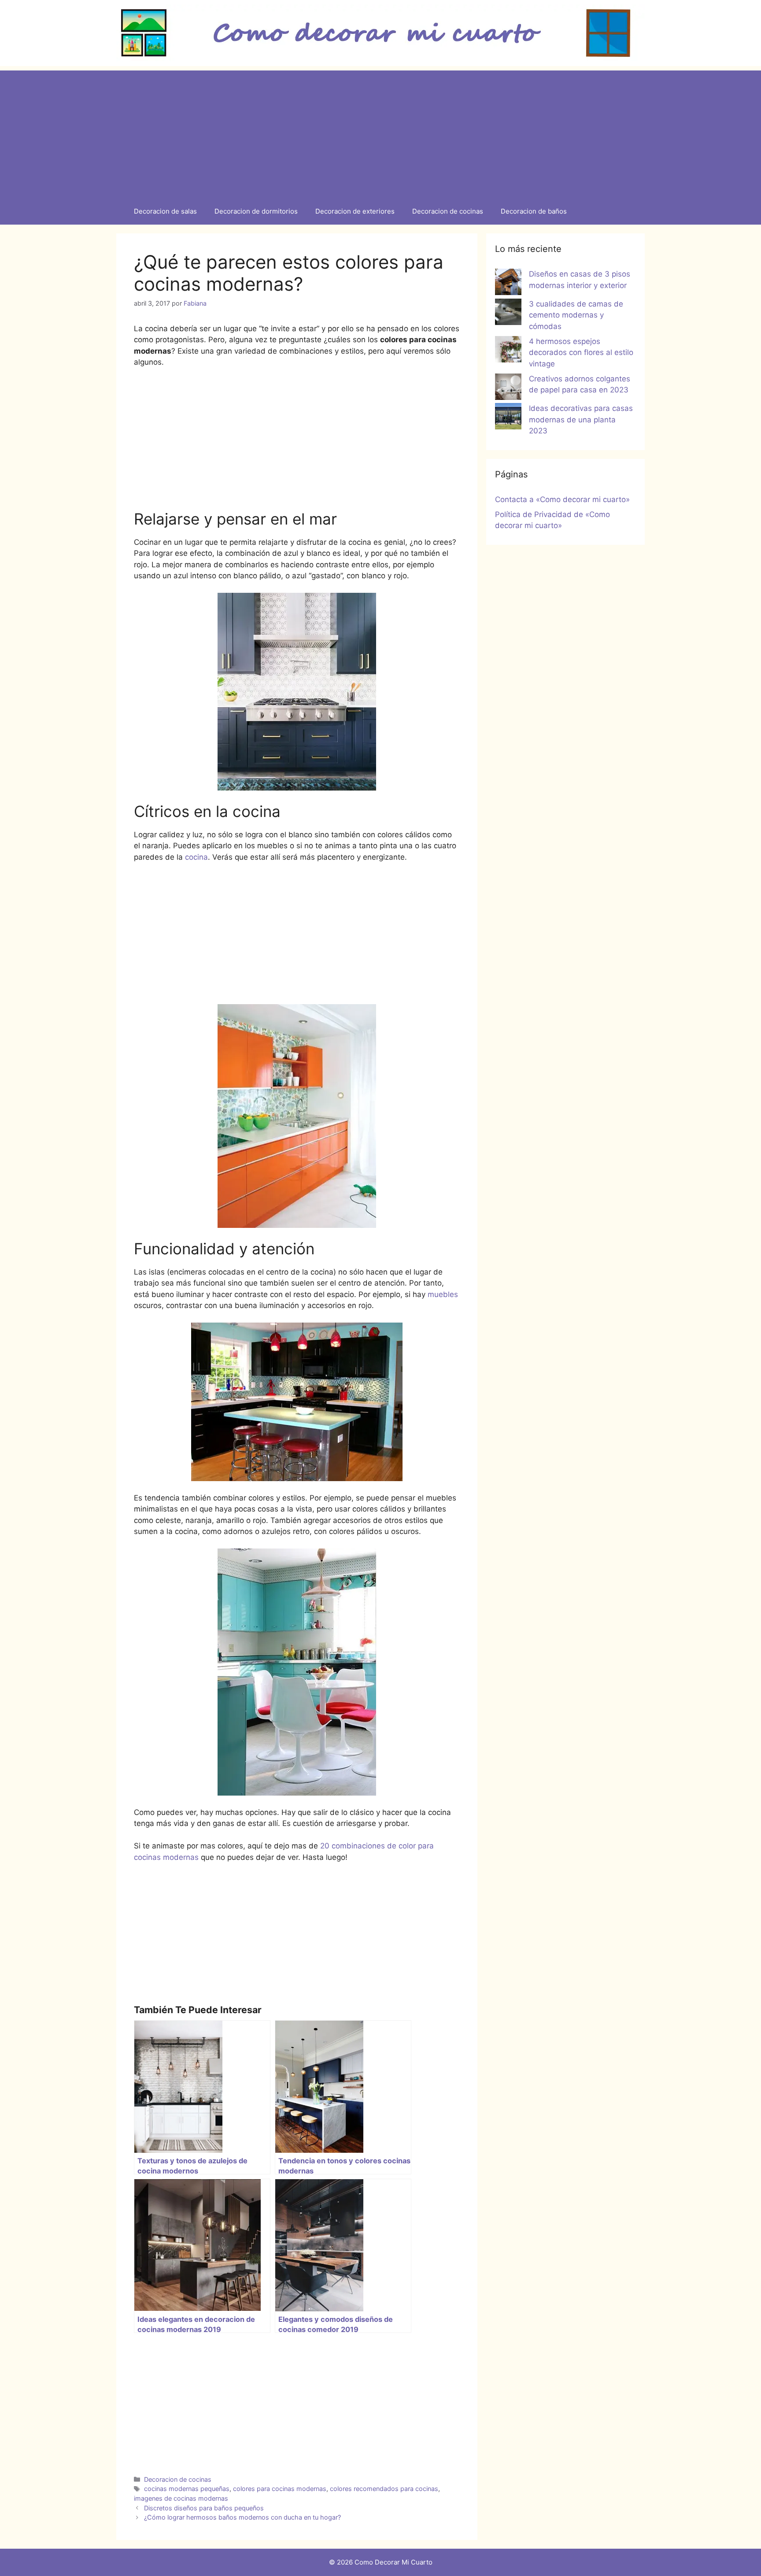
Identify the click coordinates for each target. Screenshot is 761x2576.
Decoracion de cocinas (448, 211)
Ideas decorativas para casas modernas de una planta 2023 (581, 419)
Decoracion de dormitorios (256, 211)
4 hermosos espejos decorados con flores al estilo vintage (581, 353)
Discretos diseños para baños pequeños (204, 2508)
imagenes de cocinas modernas (181, 2498)
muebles (443, 1294)
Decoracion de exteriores (355, 211)
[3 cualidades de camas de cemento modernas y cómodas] (508, 314)
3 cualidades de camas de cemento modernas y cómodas (576, 315)
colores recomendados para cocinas (384, 2489)
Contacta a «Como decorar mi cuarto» (562, 499)
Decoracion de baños (534, 211)
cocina (196, 857)
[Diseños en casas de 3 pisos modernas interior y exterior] (508, 284)
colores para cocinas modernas (280, 2489)
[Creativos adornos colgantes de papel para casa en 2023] (508, 388)
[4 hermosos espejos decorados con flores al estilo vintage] (508, 351)
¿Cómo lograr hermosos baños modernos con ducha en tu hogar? (242, 2517)
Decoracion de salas (165, 211)
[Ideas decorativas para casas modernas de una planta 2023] (508, 418)
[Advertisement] (380, 132)
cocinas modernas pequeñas (187, 2489)
